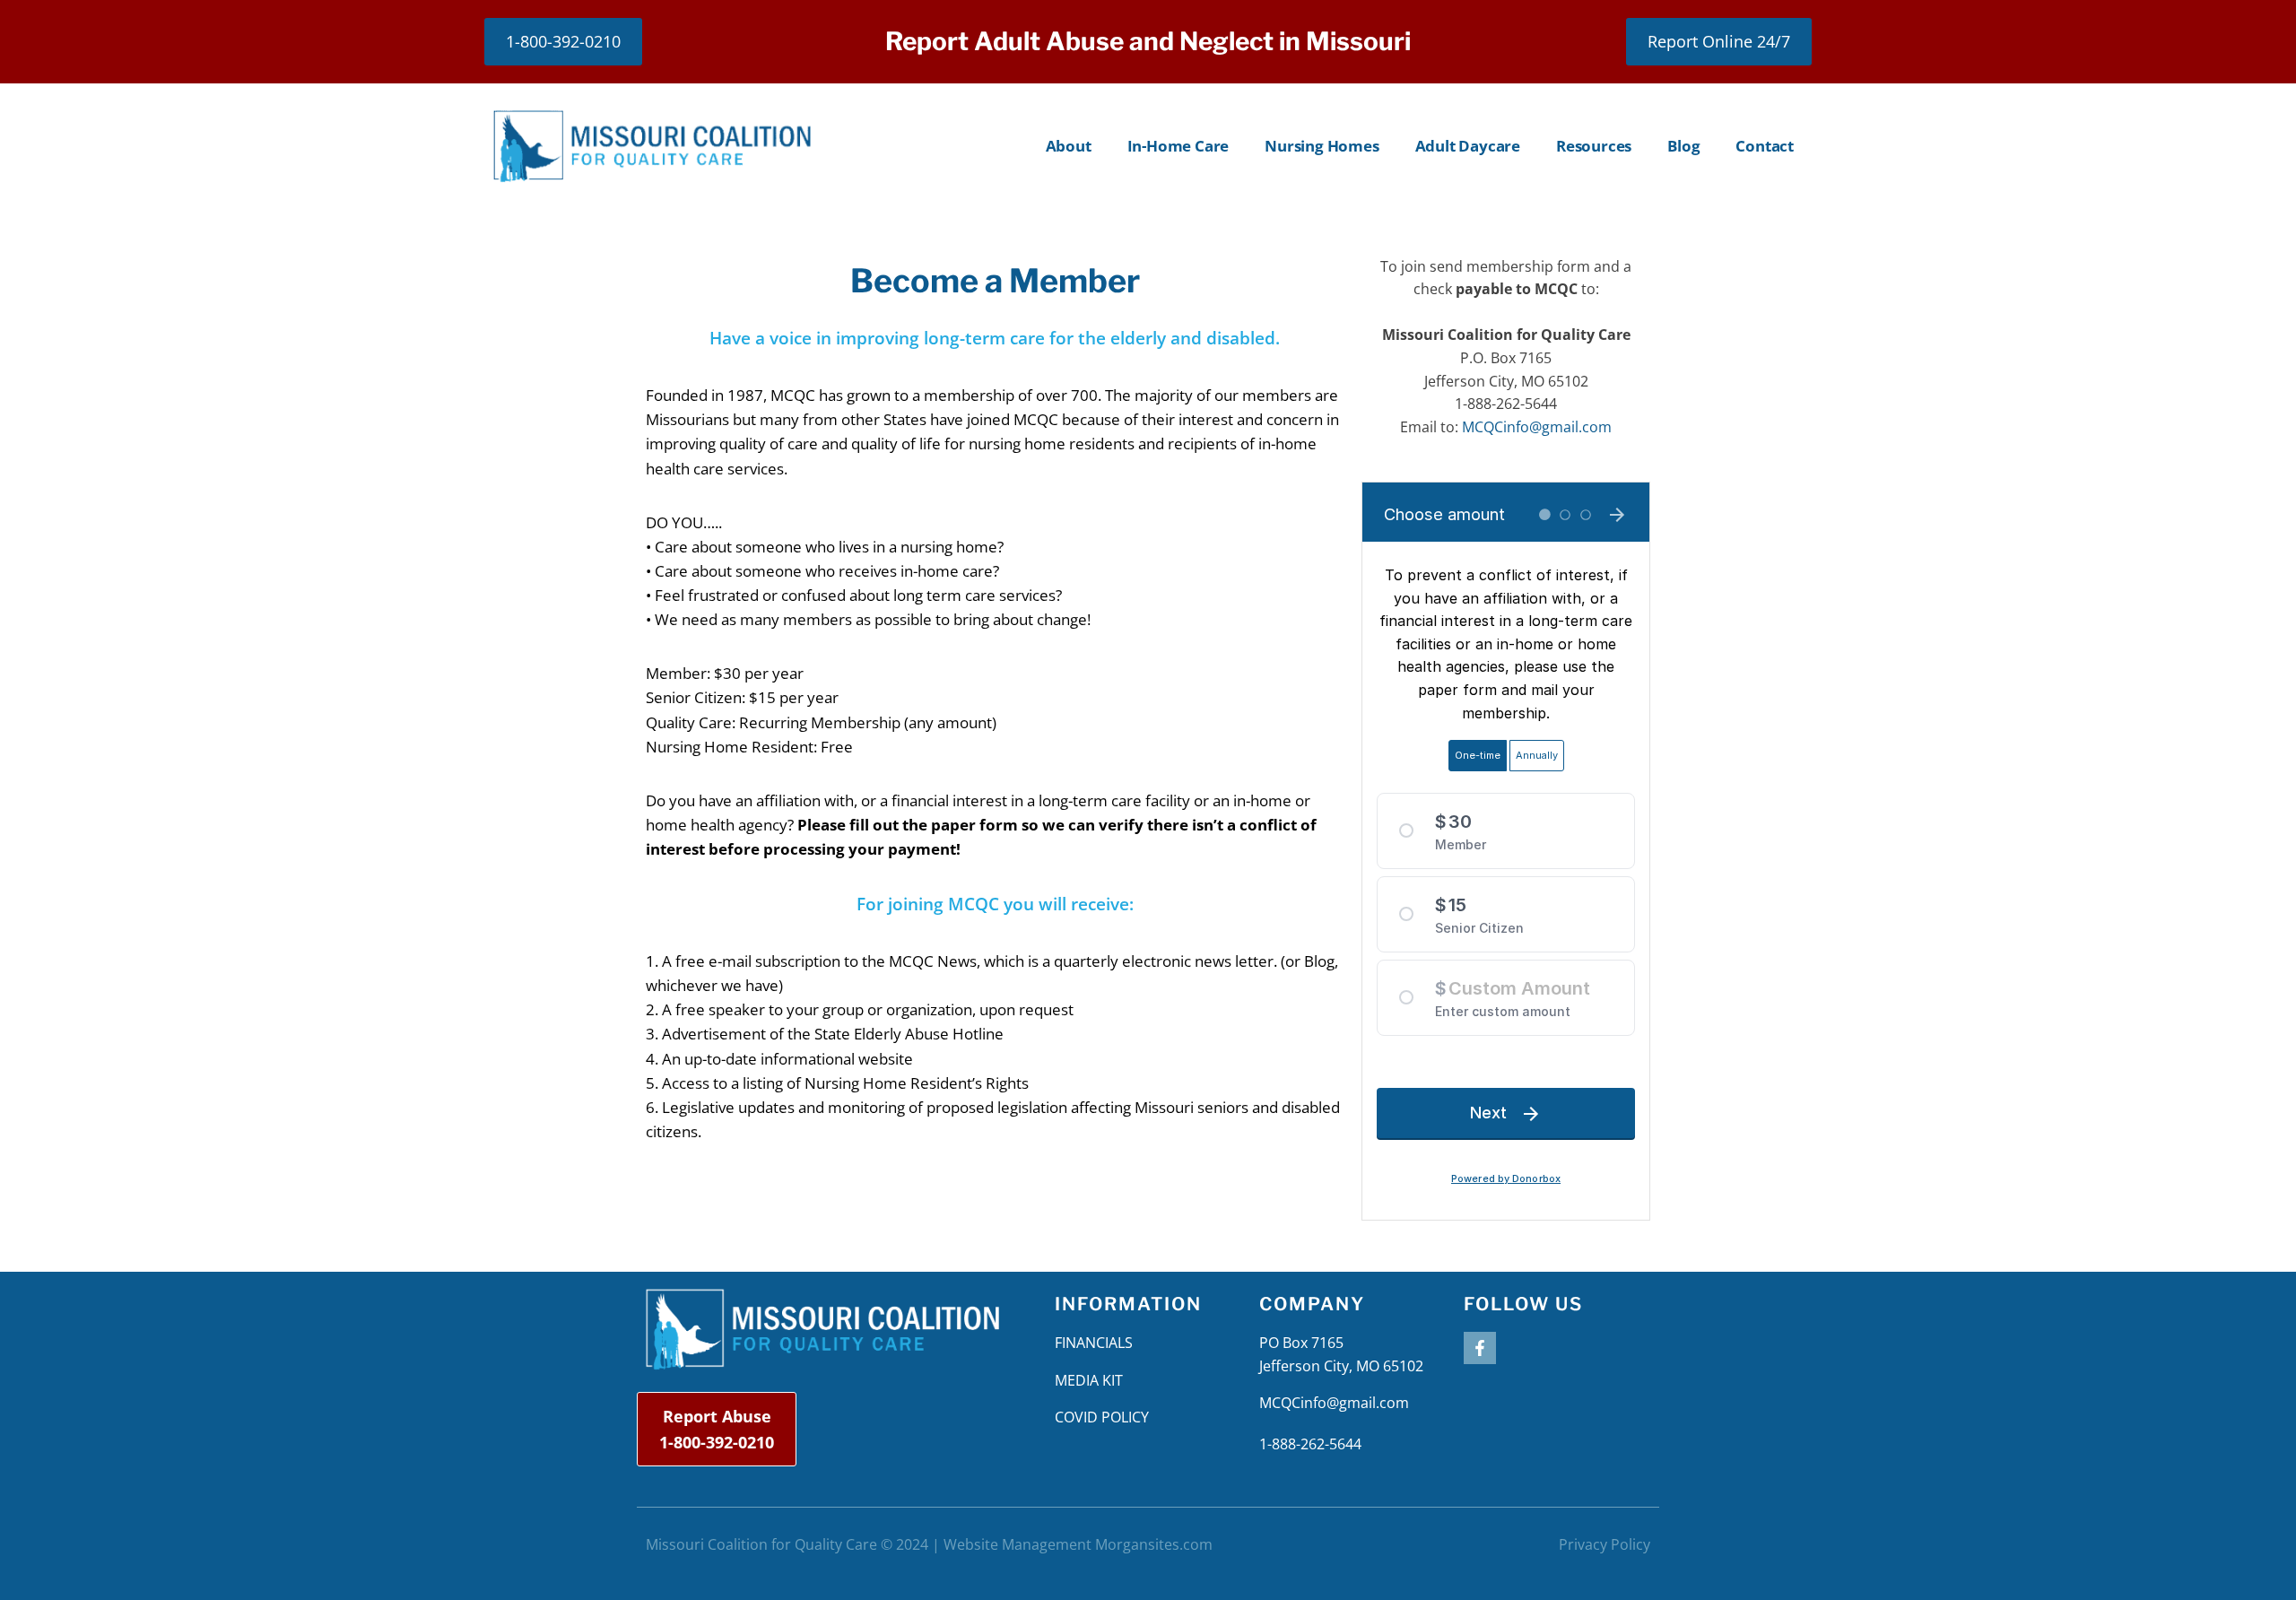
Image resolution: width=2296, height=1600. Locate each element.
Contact (1765, 146)
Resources (1594, 146)
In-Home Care (1178, 146)
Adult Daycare (1468, 146)
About (1069, 146)
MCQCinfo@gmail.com (1537, 427)
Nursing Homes (1322, 146)
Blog (1683, 146)
